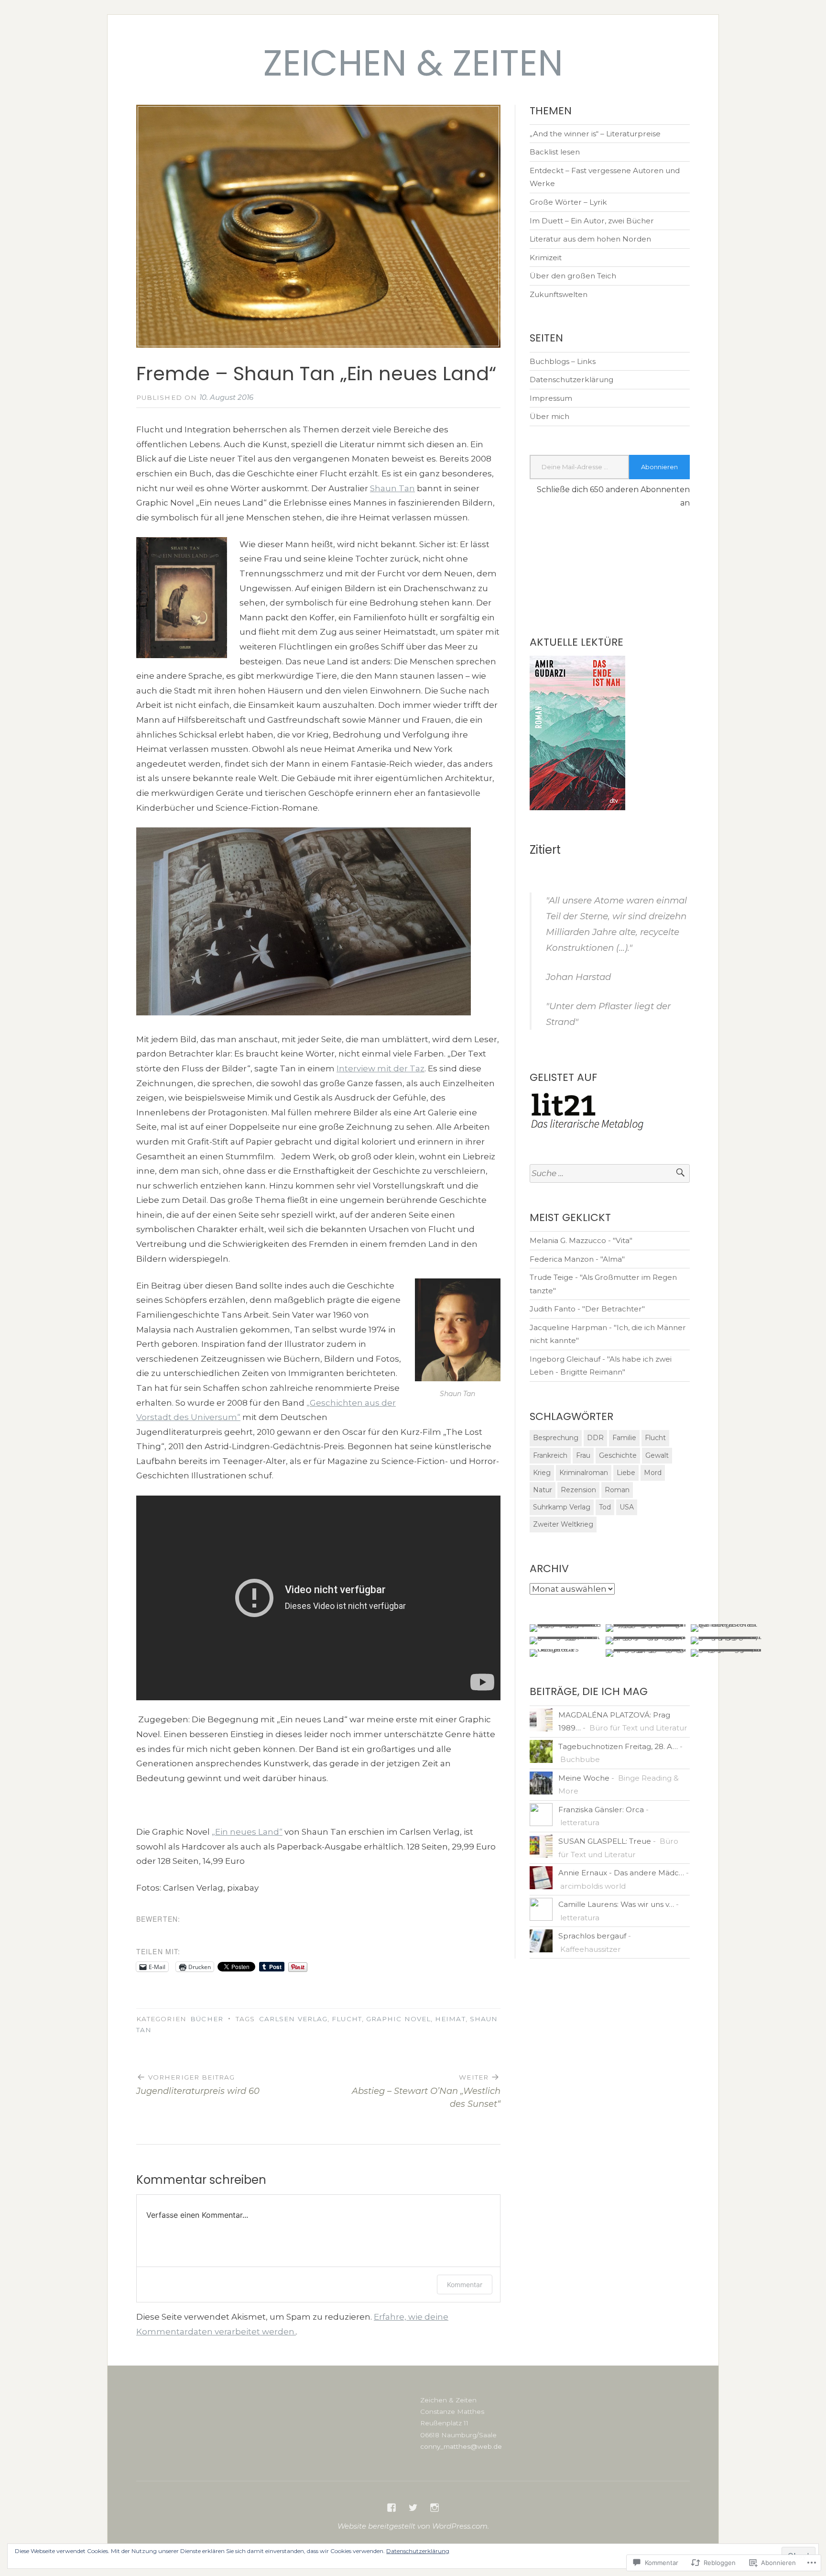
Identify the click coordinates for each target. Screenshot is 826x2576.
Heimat (450, 2019)
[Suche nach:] (610, 1173)
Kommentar (465, 2284)
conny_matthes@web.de (461, 2446)
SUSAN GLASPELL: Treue (605, 1841)
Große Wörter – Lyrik (568, 202)
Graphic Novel (398, 2019)
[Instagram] (435, 2508)
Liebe (626, 1473)
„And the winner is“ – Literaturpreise (595, 134)
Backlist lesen (555, 152)
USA (627, 1507)
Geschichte (618, 1455)
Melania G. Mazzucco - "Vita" (581, 1240)
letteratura (580, 1822)
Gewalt (657, 1455)
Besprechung (556, 1438)
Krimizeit (546, 258)
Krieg (542, 1473)
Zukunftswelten (559, 294)
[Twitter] (413, 2508)
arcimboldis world (593, 1886)
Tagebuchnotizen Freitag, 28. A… (618, 1746)
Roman (617, 1490)
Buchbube (580, 1759)
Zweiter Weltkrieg (563, 1524)
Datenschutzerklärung (571, 380)
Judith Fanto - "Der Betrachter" (587, 1309)
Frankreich (550, 1455)
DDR (595, 1438)
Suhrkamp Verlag (562, 1507)
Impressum (551, 398)
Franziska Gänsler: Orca (601, 1810)
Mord (653, 1473)
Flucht (347, 2019)
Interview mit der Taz (380, 1068)
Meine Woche (584, 1778)
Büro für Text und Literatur (638, 1728)
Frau (583, 1455)
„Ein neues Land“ (247, 1832)
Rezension (578, 1490)
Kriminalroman (584, 1473)
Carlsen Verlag (293, 2019)
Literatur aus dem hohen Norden (590, 239)
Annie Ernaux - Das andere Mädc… (621, 1873)
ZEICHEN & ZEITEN (413, 63)
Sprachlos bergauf (592, 1936)
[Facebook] (391, 2508)
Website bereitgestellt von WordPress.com (413, 2526)
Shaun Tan (392, 488)
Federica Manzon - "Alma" (577, 1259)
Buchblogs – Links (563, 361)
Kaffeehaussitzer (591, 1949)
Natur (543, 1490)
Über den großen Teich (573, 276)
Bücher (206, 2019)
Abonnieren (659, 467)
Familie (624, 1438)
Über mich (549, 416)
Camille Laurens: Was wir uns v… (616, 1904)
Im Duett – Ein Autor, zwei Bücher (592, 221)
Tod (605, 1507)
